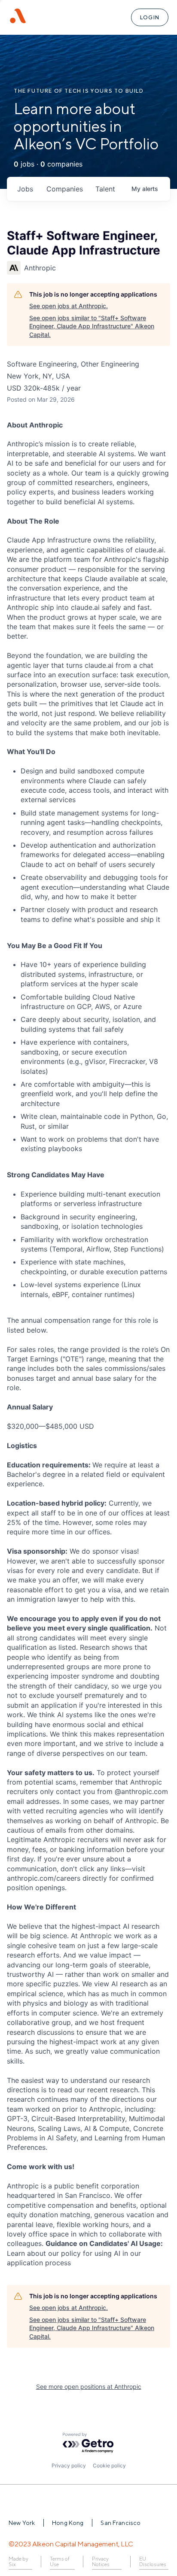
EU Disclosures (153, 2562)
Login (150, 17)
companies (65, 189)
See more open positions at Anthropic (89, 2387)
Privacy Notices (101, 2562)
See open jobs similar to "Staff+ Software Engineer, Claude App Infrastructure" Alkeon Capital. (92, 326)
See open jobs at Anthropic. (69, 306)
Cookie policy (109, 2465)
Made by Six (18, 2562)
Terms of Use (60, 2562)
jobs (25, 189)
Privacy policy (69, 2465)
